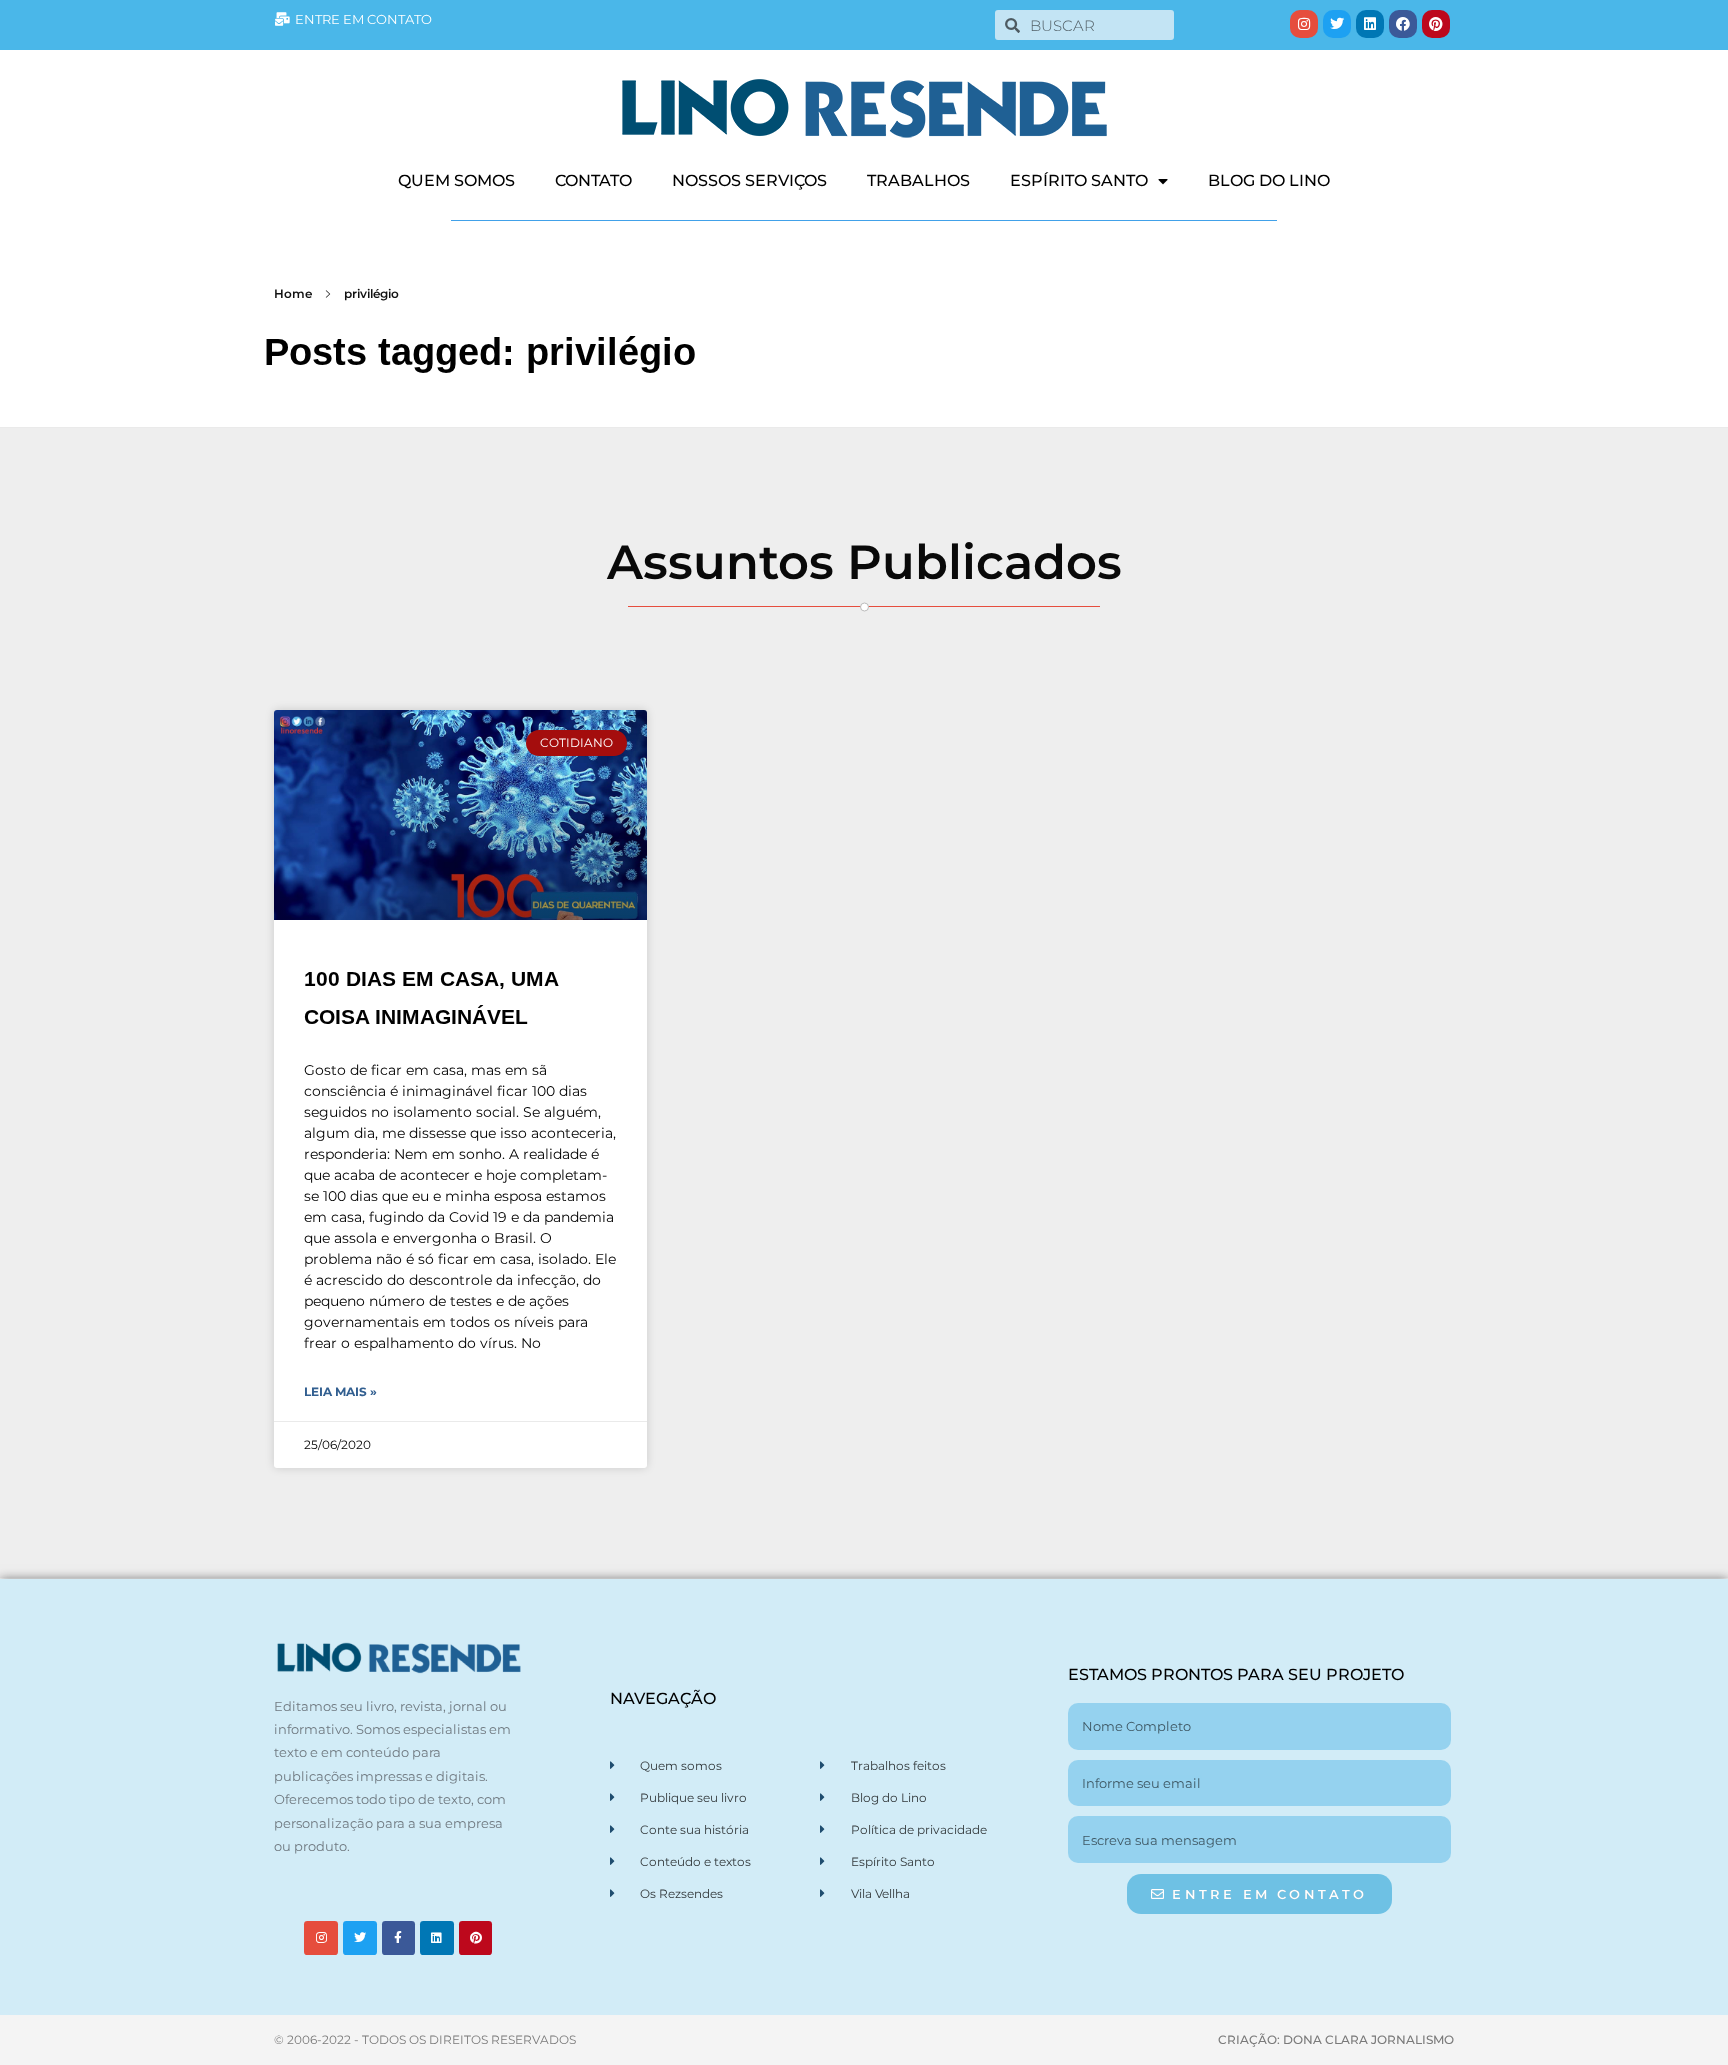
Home (293, 293)
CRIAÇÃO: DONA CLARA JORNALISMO (1336, 2039)
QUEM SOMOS (456, 180)
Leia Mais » (340, 1391)
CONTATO (593, 180)
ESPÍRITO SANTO (1079, 180)
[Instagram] (1304, 24)
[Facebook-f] (399, 1938)
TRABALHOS (918, 180)
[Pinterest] (1436, 24)
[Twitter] (1337, 24)
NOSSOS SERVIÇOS (749, 180)
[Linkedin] (1370, 24)
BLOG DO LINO (1269, 180)
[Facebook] (1403, 24)
